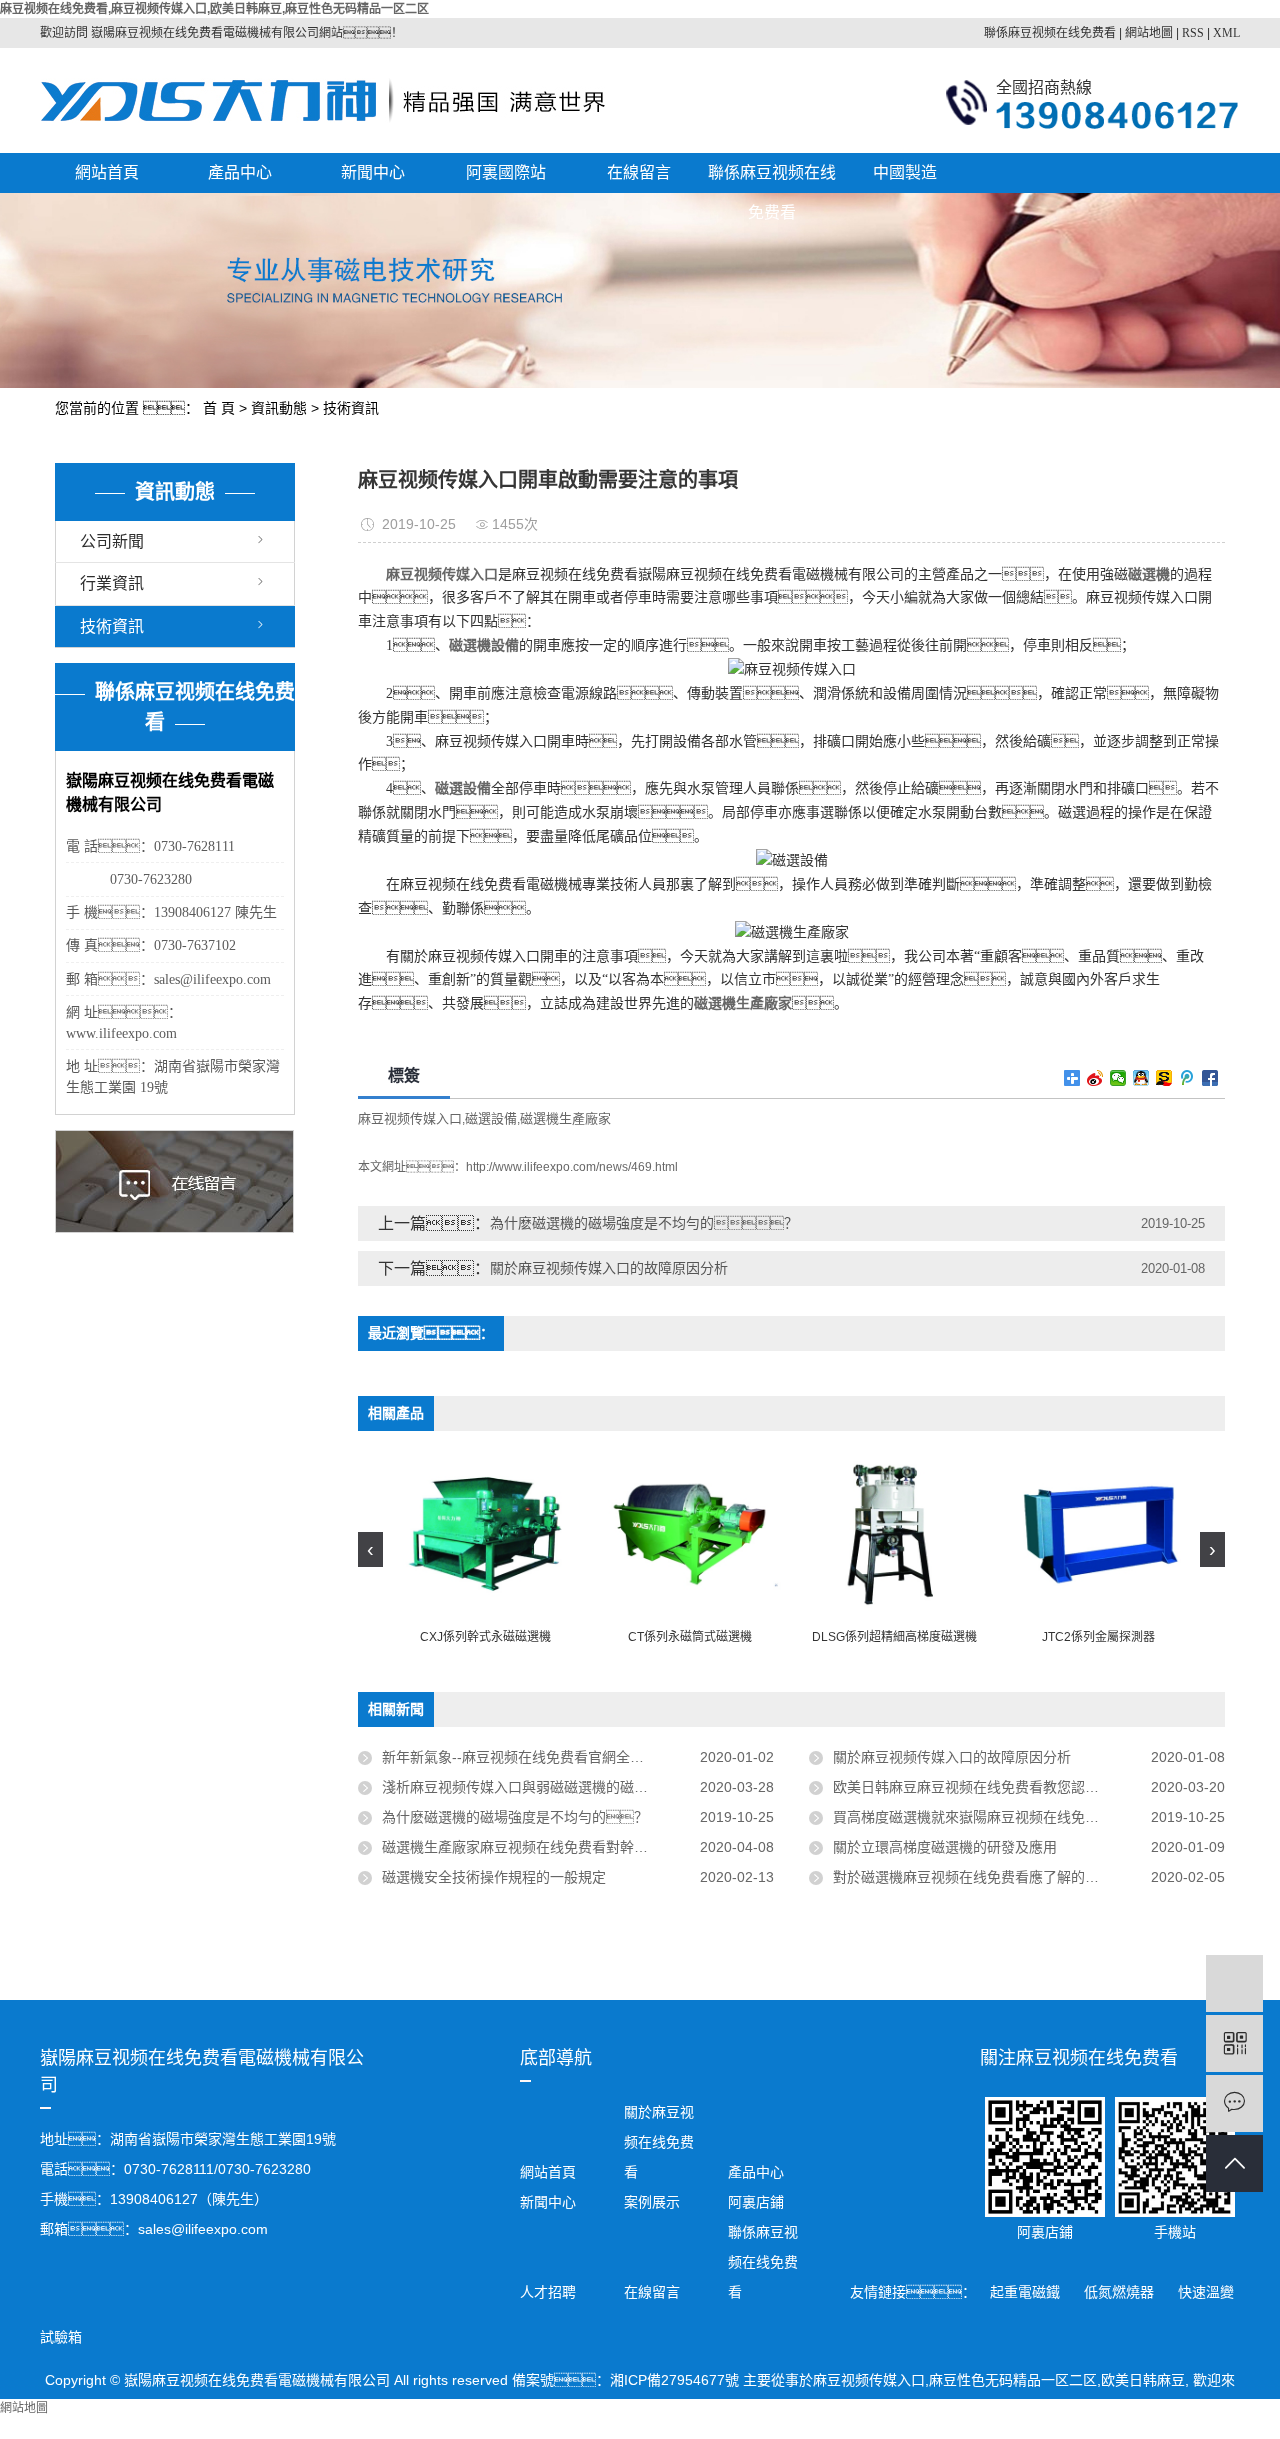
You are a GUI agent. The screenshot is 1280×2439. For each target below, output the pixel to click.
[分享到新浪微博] (1095, 1078)
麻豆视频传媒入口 (410, 1118)
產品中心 (240, 172)
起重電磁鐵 (1027, 2292)
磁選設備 (491, 1118)
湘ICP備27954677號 (674, 2380)
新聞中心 (373, 172)
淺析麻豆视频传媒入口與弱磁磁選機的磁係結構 (532, 1787)
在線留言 (639, 172)
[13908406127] (1234, 1983)
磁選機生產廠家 (565, 1118)
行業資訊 (112, 583)
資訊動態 (279, 408)
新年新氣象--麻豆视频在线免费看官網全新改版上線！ (569, 1757)
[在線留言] (1234, 2103)
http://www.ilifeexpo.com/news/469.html (572, 1167)
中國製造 (905, 172)
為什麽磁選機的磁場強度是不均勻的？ (515, 1817)
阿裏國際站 (506, 172)
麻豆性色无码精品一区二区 (1013, 2380)
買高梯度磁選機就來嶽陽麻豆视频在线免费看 (973, 1817)
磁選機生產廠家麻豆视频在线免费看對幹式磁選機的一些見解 (571, 1847)
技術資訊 (351, 408)
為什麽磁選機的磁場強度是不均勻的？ (644, 1223)
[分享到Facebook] (1210, 1078)
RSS (1193, 33)
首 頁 (219, 408)
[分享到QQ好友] (1141, 1078)
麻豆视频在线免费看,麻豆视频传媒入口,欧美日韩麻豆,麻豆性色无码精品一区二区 (214, 9)
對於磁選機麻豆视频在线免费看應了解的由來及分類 (994, 1877)
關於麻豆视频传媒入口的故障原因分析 (609, 1268)
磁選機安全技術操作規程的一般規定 (494, 1877)
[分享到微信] (1118, 1078)
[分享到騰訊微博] (1187, 1078)
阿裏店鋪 (754, 2202)
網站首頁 (107, 172)
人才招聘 (548, 2292)
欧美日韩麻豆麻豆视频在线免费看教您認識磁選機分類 (1001, 1787)
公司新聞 (112, 541)
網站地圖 (1149, 33)
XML (1226, 33)
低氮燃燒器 (1121, 2292)
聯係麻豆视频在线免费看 (1050, 33)
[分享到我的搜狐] (1164, 1078)
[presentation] (370, 1549)
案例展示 (652, 2202)
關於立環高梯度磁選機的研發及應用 (945, 1847)
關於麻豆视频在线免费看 (659, 2142)
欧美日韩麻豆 (1143, 2380)
